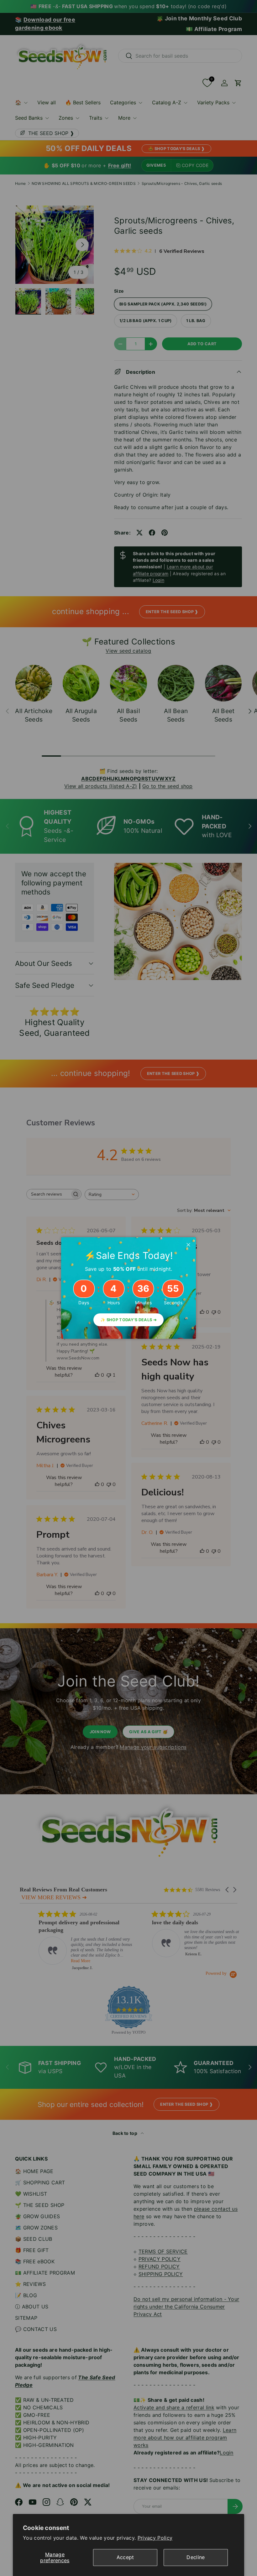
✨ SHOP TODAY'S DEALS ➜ (128, 1320)
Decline (196, 2557)
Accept (125, 2557)
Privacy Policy (155, 2538)
